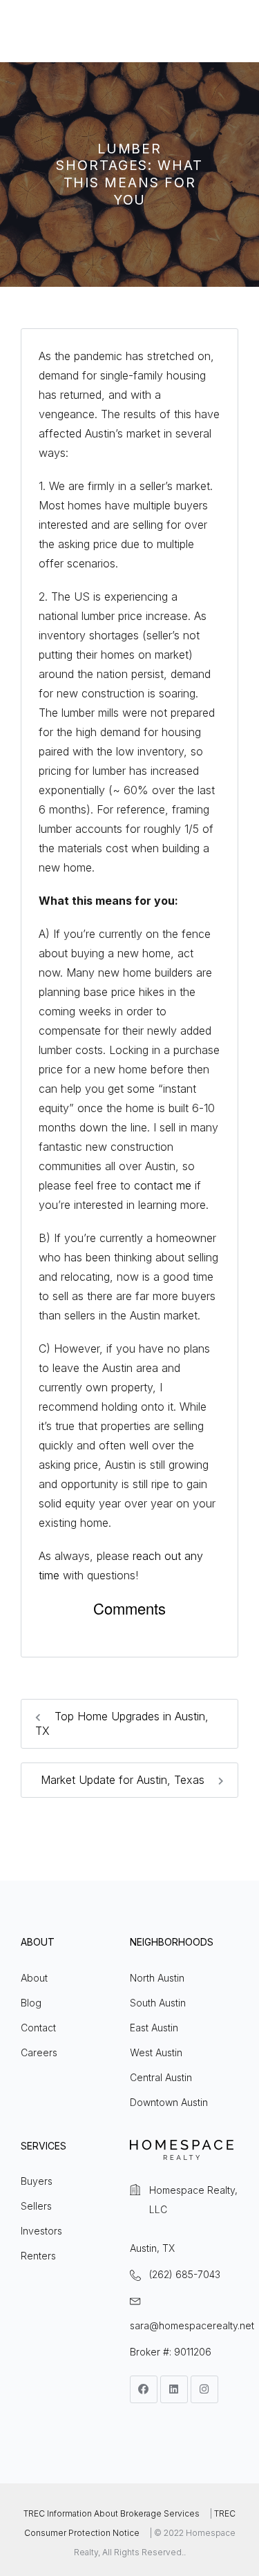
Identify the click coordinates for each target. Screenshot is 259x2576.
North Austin (157, 1978)
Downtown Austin (169, 2102)
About (34, 1978)
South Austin (158, 2003)
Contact (38, 2028)
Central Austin (161, 2077)
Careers (39, 2052)
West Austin (156, 2052)
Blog (31, 2003)
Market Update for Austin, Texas (124, 1780)
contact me (163, 1185)
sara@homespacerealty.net (192, 2325)
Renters (38, 2256)
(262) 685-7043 (185, 2274)
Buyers (37, 2181)
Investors (41, 2231)
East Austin (154, 2028)
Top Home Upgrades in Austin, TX (122, 1723)
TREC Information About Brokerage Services (112, 2513)
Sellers (36, 2206)
